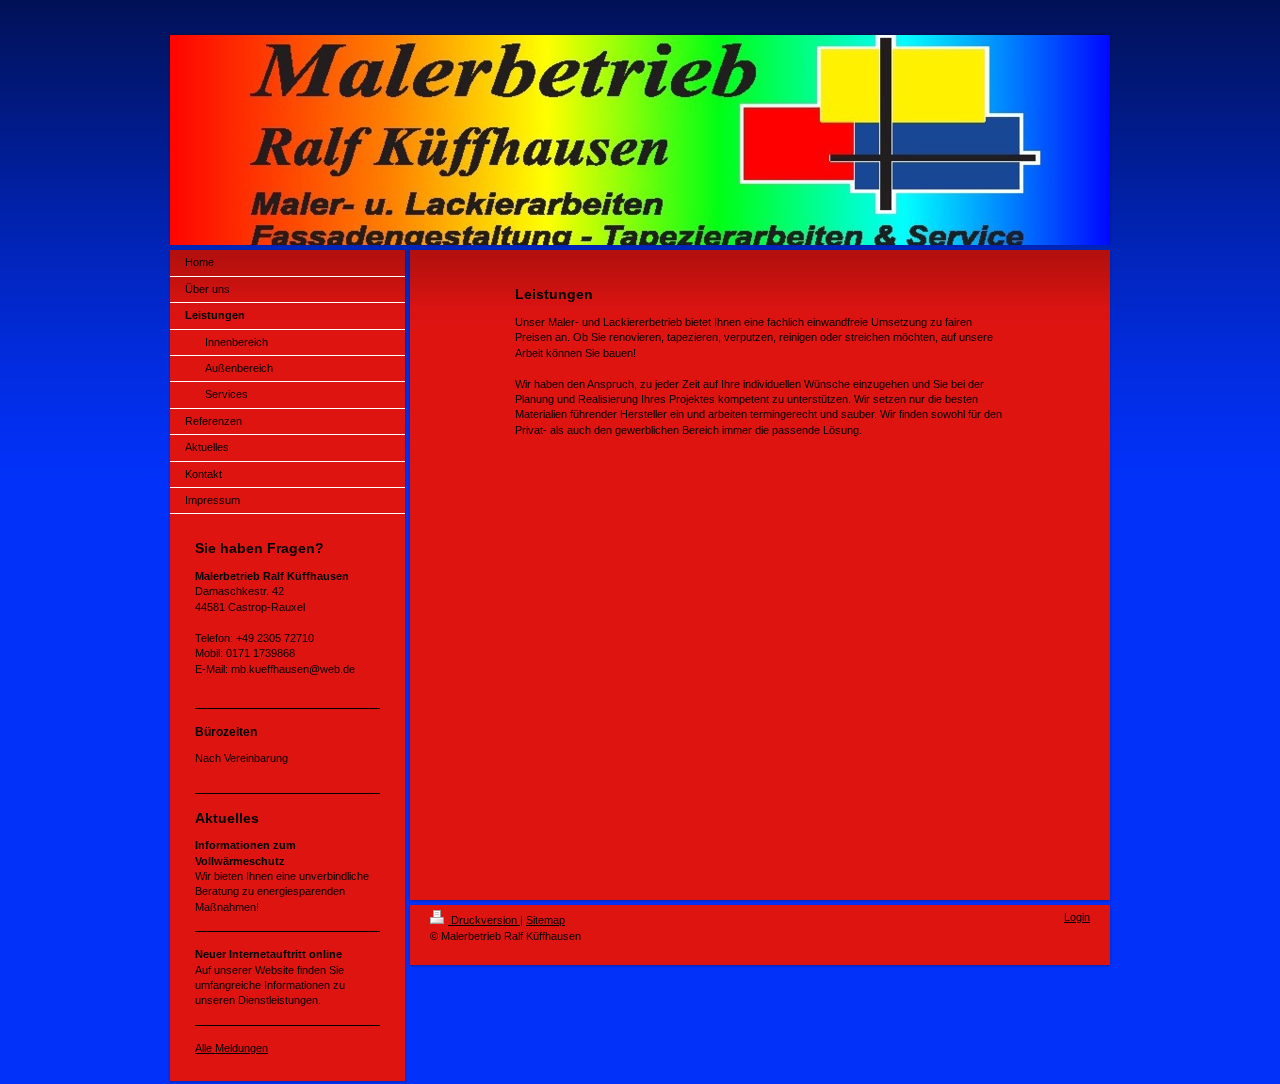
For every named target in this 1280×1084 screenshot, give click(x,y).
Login (1077, 917)
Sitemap (545, 920)
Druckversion (484, 920)
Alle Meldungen (231, 1048)
